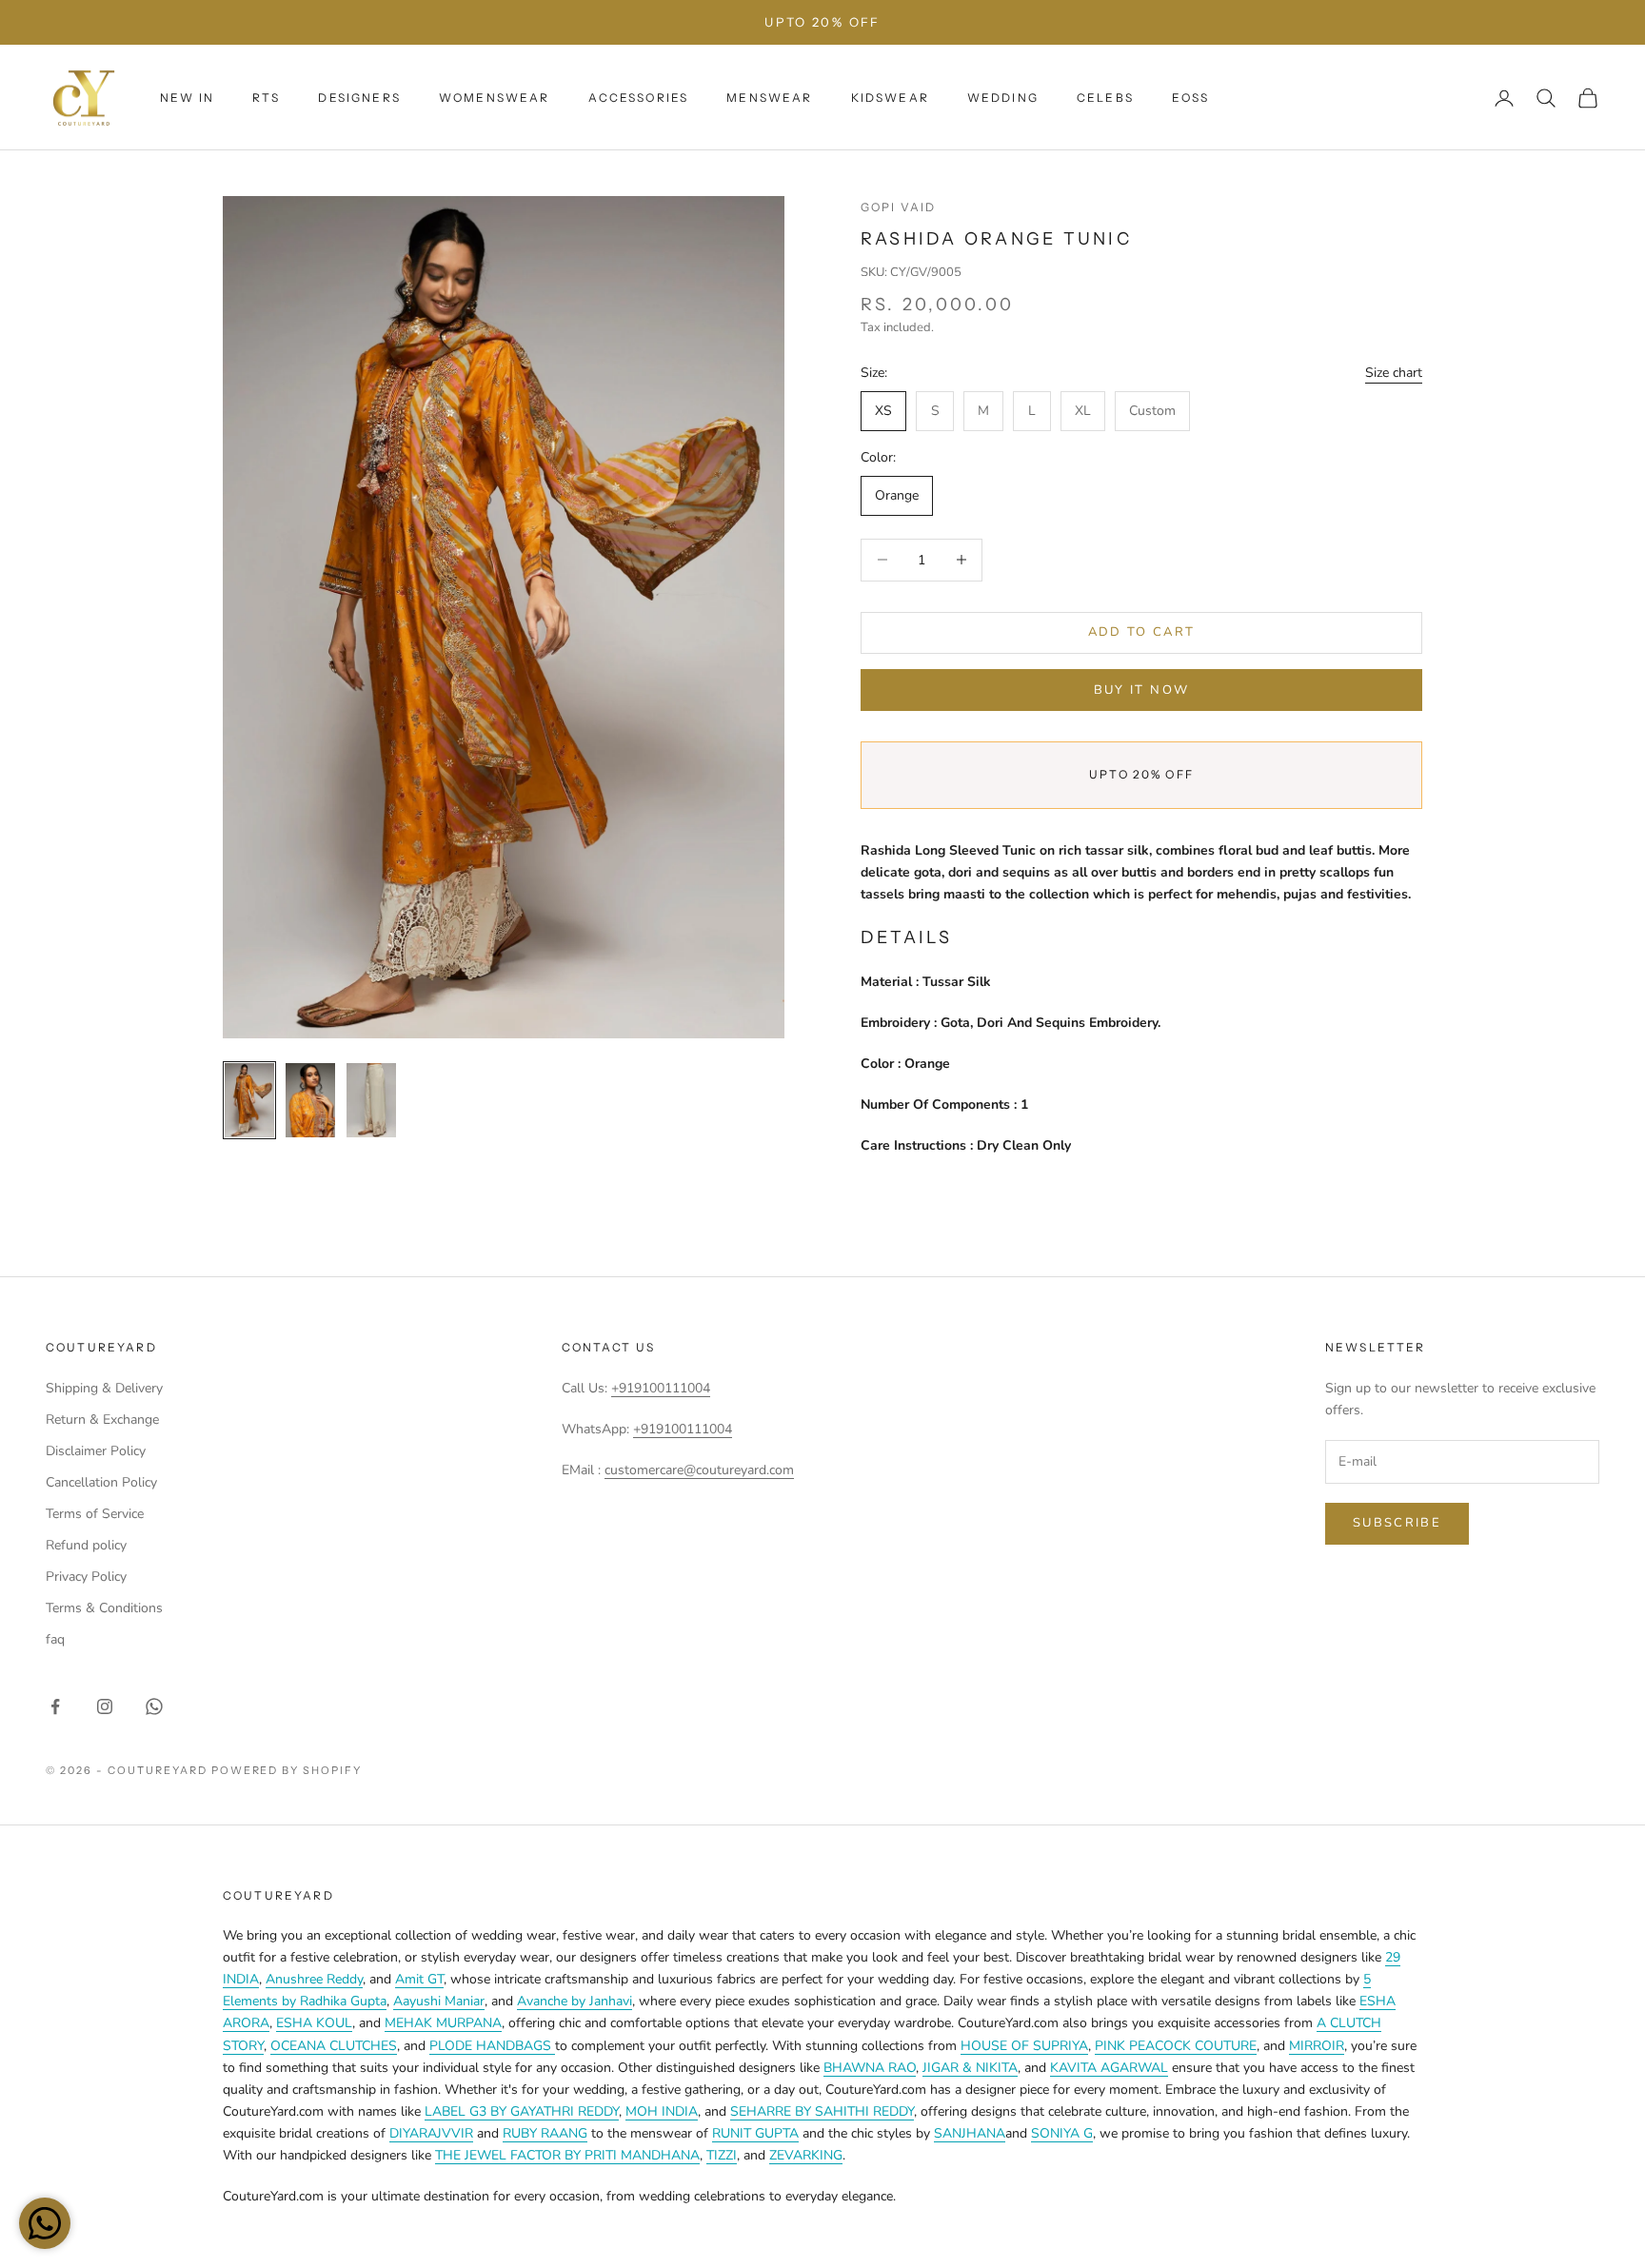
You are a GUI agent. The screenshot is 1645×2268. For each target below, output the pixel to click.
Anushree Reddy (314, 1979)
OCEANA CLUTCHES (334, 2046)
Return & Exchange (102, 1420)
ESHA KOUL (314, 2023)
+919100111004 (661, 1388)
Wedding (1003, 98)
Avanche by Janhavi (575, 2001)
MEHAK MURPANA (443, 2023)
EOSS (1191, 98)
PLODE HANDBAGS (492, 2046)
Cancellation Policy (101, 1482)
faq (55, 1639)
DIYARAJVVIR (431, 2133)
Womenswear (495, 98)
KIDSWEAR (890, 98)
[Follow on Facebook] (55, 1706)
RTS (266, 98)
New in (187, 98)
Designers (359, 98)
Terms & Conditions (104, 1608)
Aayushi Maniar (439, 2001)
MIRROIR (1317, 2046)
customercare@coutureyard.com (699, 1470)
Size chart (1394, 373)
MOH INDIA (662, 2111)
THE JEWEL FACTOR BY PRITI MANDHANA (567, 2155)
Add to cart (1142, 632)
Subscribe (1397, 1523)
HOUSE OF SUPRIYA (1024, 2046)
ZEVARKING (806, 2155)
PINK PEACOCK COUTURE (1176, 2046)
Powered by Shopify (287, 1770)
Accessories (639, 98)
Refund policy (86, 1545)
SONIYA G (1062, 2133)
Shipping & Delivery (104, 1388)
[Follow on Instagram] (105, 1706)
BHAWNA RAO (870, 2068)
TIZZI (722, 2155)
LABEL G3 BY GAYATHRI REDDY (522, 2111)
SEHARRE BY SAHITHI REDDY (822, 2111)
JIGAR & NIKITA (970, 2068)
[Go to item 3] (371, 1100)
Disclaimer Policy (96, 1451)
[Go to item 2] (310, 1100)
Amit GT (419, 1979)
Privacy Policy (86, 1577)
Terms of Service (95, 1514)
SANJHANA (970, 2133)
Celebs (1105, 98)
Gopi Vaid (898, 207)
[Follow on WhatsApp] (154, 1706)
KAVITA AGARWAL (1109, 2068)
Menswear (769, 98)
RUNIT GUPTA (755, 2133)
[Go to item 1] (249, 1100)
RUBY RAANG (545, 2133)
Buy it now (1141, 690)
